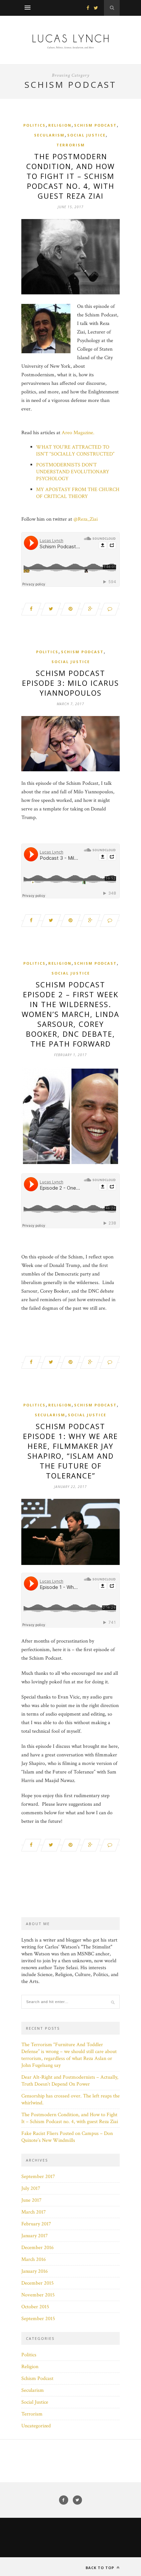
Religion (60, 125)
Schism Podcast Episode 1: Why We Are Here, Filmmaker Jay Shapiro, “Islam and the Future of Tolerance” (70, 1451)
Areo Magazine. (78, 433)
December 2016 (38, 2248)
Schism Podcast (95, 125)
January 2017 (35, 2236)
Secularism (49, 135)
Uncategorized (36, 2426)
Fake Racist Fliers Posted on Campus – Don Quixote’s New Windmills (67, 2137)
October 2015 (35, 2307)
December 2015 (38, 2283)
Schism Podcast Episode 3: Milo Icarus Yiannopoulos (70, 683)
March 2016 (34, 2259)
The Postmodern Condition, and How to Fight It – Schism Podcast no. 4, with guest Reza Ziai (70, 176)
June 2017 (31, 2200)
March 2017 (34, 2212)
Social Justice (86, 135)
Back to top (101, 2568)
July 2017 (31, 2188)
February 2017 (36, 2224)
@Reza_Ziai (86, 519)
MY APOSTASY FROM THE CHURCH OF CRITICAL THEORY (78, 493)
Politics (34, 125)
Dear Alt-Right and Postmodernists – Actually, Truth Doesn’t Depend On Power (70, 2081)
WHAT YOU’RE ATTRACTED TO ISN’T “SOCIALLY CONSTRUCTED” (75, 451)
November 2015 (38, 2295)
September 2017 (38, 2177)
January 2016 (35, 2271)
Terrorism (71, 145)
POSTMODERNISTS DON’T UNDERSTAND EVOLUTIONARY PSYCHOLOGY (73, 472)
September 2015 (38, 2319)
